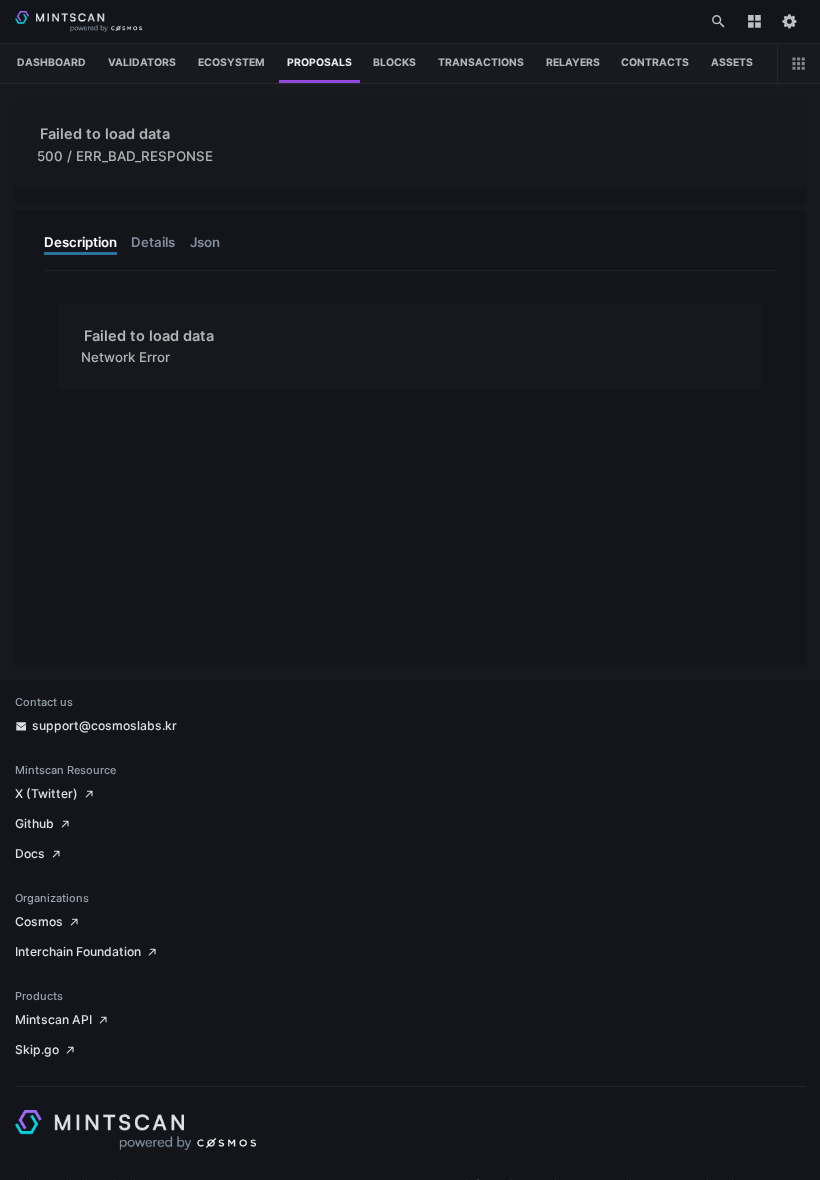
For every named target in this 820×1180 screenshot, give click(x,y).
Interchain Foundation (78, 951)
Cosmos (39, 921)
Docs (30, 853)
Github (34, 823)
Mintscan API (53, 1019)
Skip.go (37, 1049)
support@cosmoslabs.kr (104, 725)
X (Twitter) (46, 793)
